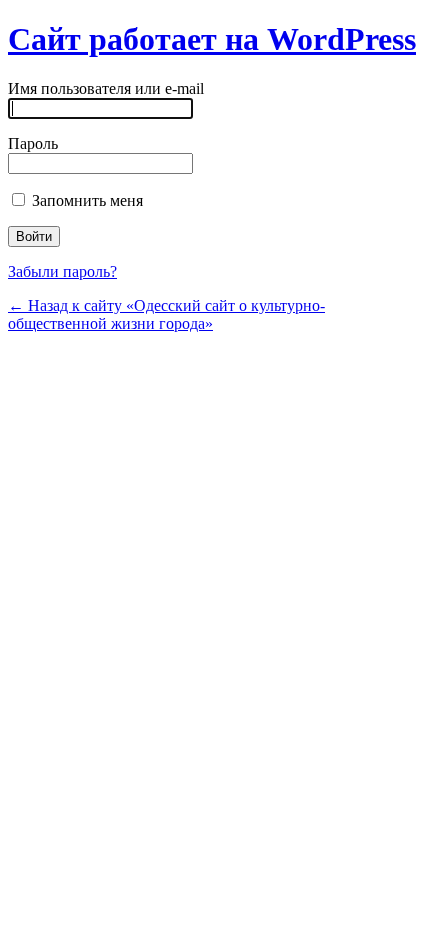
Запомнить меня (85, 200)
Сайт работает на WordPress (212, 39)
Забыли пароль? (62, 271)
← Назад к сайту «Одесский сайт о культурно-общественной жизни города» (166, 314)
